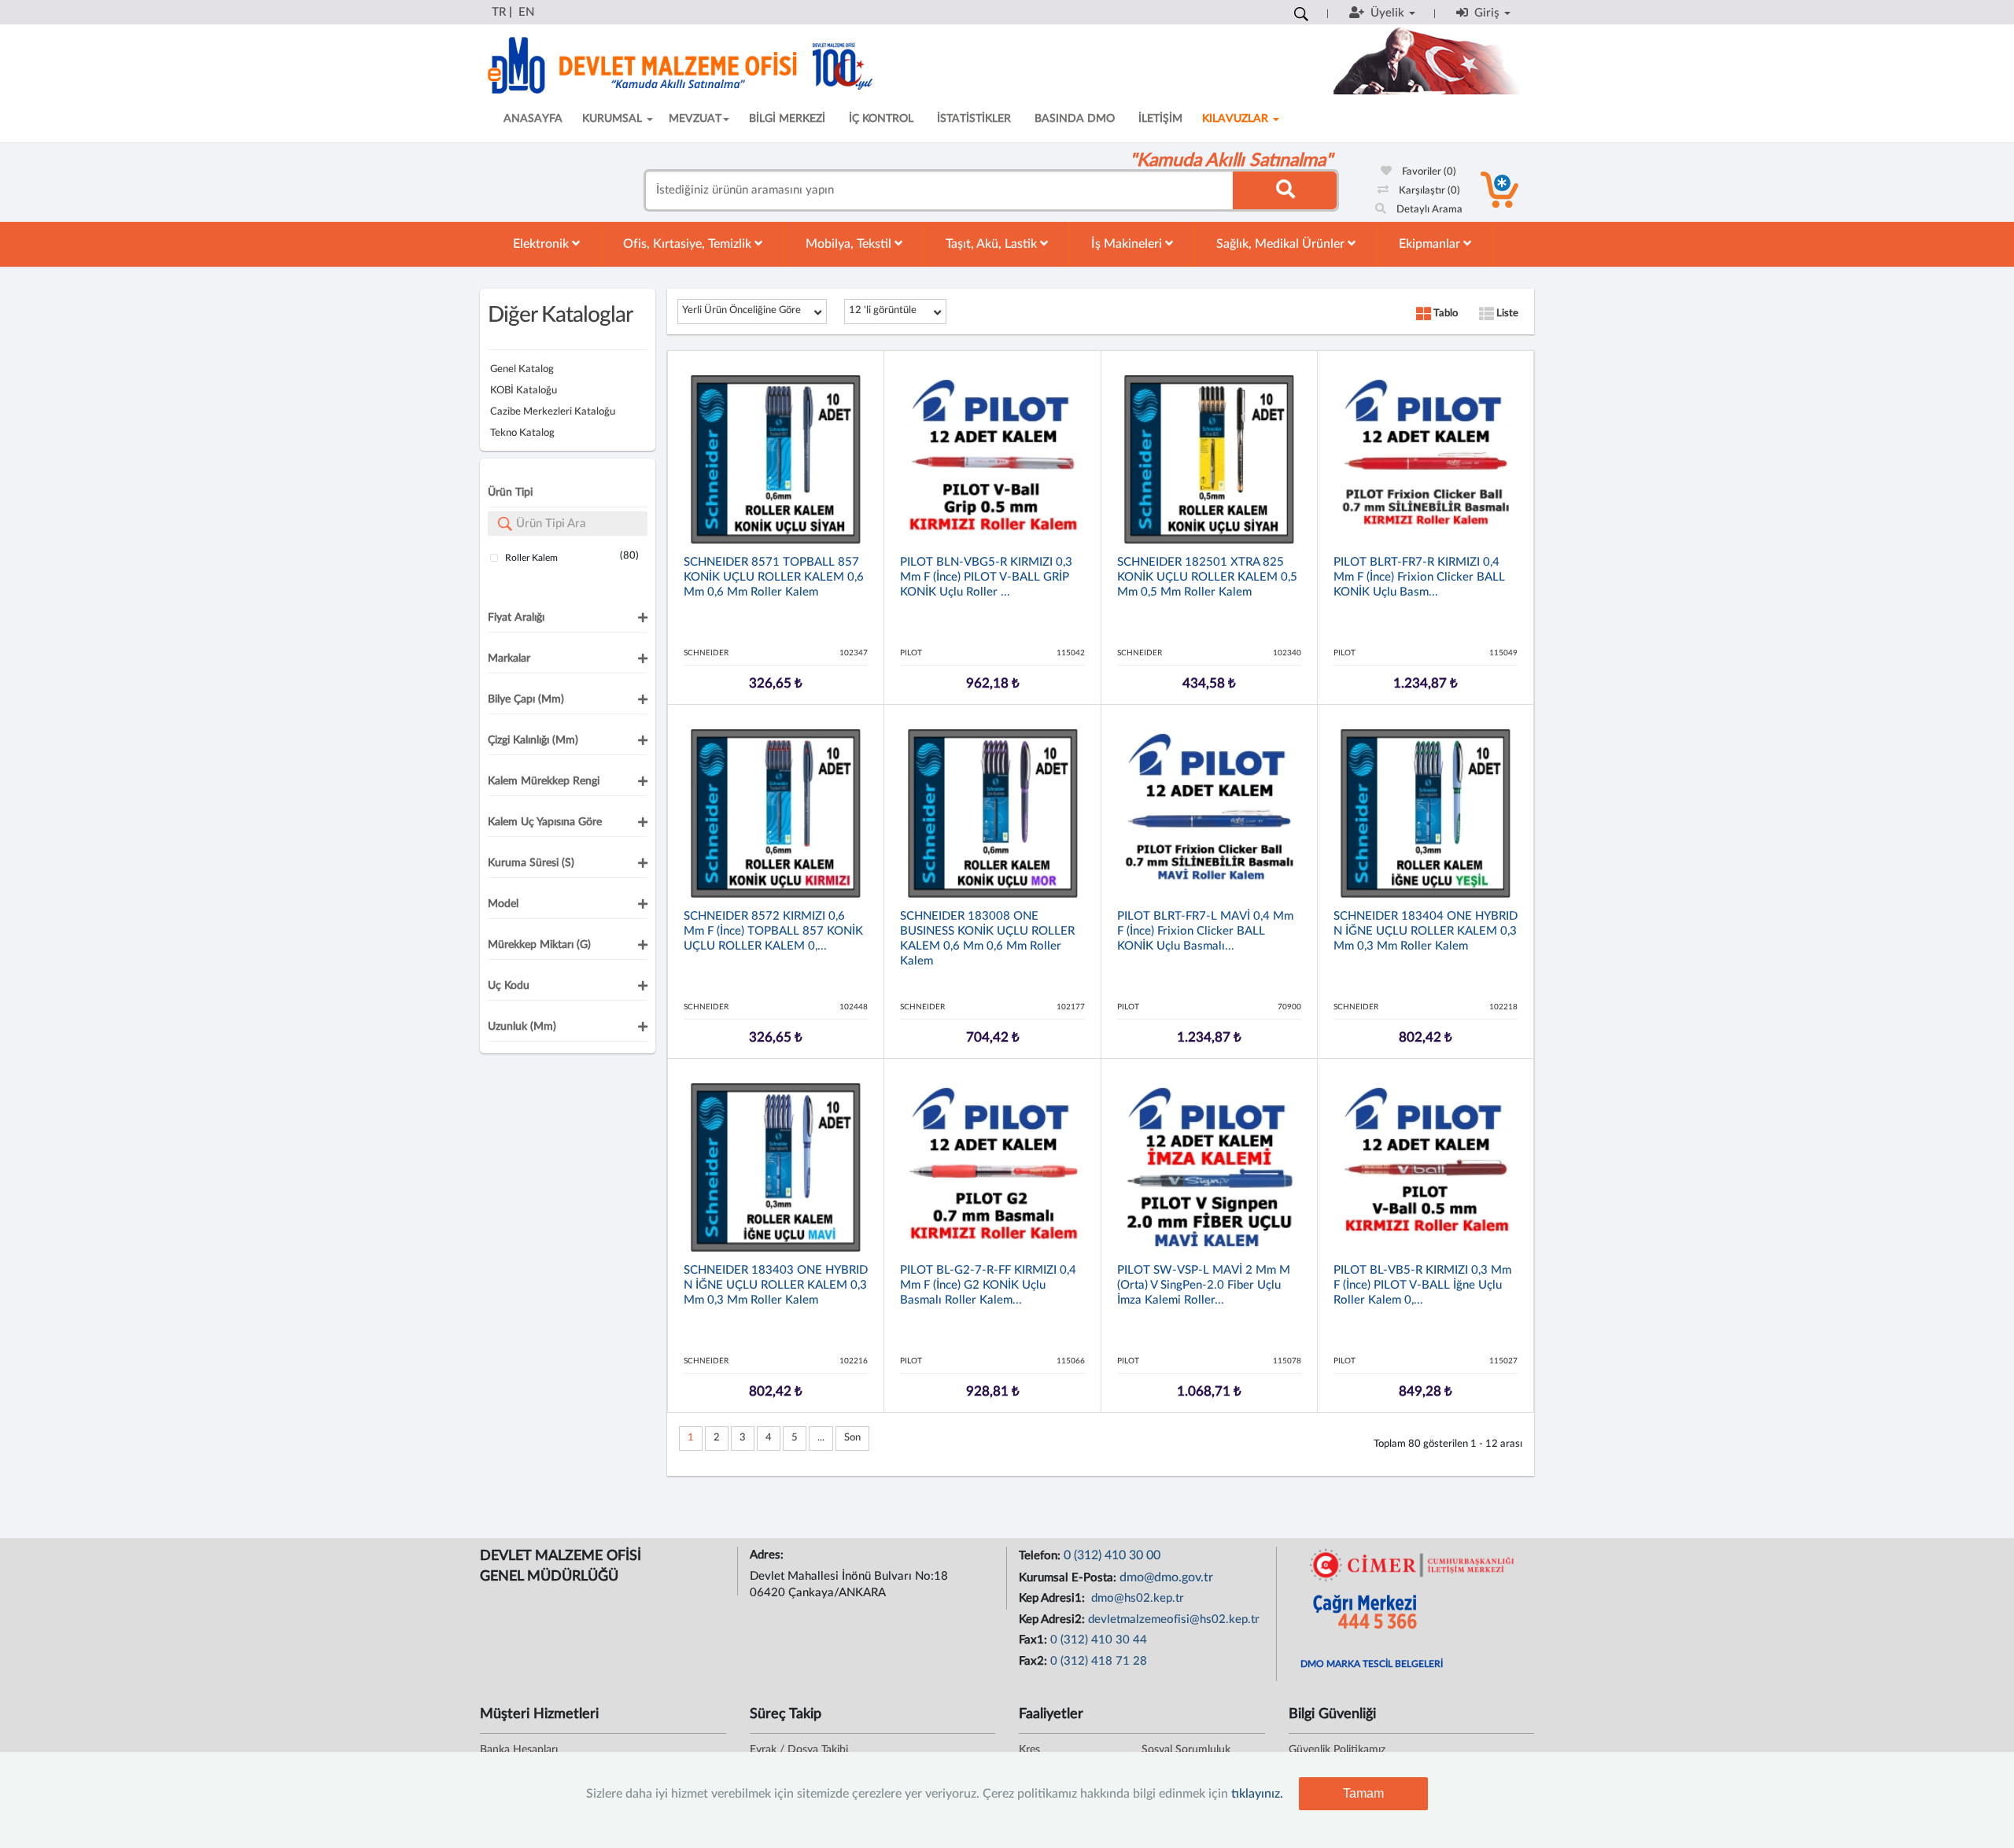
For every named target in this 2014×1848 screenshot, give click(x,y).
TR (499, 12)
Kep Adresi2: (1053, 1619)
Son (852, 1438)
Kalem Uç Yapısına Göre (545, 822)
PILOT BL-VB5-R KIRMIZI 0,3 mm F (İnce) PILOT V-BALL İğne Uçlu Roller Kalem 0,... (1422, 1285)
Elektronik (542, 244)
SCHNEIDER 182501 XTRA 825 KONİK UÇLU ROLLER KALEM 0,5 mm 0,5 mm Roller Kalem (1207, 577)
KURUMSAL (614, 119)
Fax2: (1035, 1661)
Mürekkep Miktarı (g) (539, 945)
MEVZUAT (695, 119)
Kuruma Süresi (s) (531, 863)
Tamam (1363, 1793)
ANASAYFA (533, 119)
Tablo (1444, 314)
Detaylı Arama (1428, 210)
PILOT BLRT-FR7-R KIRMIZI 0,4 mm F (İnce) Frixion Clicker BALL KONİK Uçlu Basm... (1419, 577)
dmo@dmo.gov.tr (1166, 1577)
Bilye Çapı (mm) (526, 699)
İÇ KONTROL (881, 119)
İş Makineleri (1128, 244)
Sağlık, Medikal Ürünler (1282, 244)
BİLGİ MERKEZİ (787, 119)
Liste (1506, 314)
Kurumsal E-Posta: (1069, 1578)
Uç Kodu (509, 986)
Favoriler (1428, 172)
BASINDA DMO (1075, 119)
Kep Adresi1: (1053, 1598)
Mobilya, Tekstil (850, 244)
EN (526, 12)
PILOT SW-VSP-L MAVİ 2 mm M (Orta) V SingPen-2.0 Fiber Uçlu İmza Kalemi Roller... (1204, 1285)
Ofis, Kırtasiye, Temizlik (689, 244)
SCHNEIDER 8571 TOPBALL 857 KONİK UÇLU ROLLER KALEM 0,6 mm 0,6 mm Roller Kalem (774, 577)
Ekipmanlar (1431, 244)
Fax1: (1035, 1640)
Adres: (768, 1555)
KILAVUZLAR (1237, 119)
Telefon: (1041, 1556)
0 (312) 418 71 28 (1099, 1661)
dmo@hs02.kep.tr (1136, 1598)
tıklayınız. (1257, 1794)
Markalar (509, 658)
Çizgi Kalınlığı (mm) (533, 740)
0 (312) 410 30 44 (1099, 1640)
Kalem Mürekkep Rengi (544, 781)
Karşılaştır (1428, 191)
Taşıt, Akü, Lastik (993, 244)
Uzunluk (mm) (522, 1027)
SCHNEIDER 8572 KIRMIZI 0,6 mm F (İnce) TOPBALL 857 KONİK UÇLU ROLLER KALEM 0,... (773, 931)
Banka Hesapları (519, 1750)
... (821, 1438)
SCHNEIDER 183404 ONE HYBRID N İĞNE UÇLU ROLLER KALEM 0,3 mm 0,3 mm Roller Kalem (1426, 931)
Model (503, 904)
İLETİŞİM (1160, 119)
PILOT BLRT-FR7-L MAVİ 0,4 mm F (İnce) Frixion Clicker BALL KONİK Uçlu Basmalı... (1205, 931)
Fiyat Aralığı (516, 618)
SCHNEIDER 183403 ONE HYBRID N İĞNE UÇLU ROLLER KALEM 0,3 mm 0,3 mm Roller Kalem (776, 1285)
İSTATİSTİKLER (974, 119)
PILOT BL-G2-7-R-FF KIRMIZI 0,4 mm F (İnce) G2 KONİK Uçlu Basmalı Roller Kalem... (988, 1285)
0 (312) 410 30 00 (1112, 1555)
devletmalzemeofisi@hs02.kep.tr (1174, 1619)
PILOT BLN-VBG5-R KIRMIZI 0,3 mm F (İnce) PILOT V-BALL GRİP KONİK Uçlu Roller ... (986, 577)
